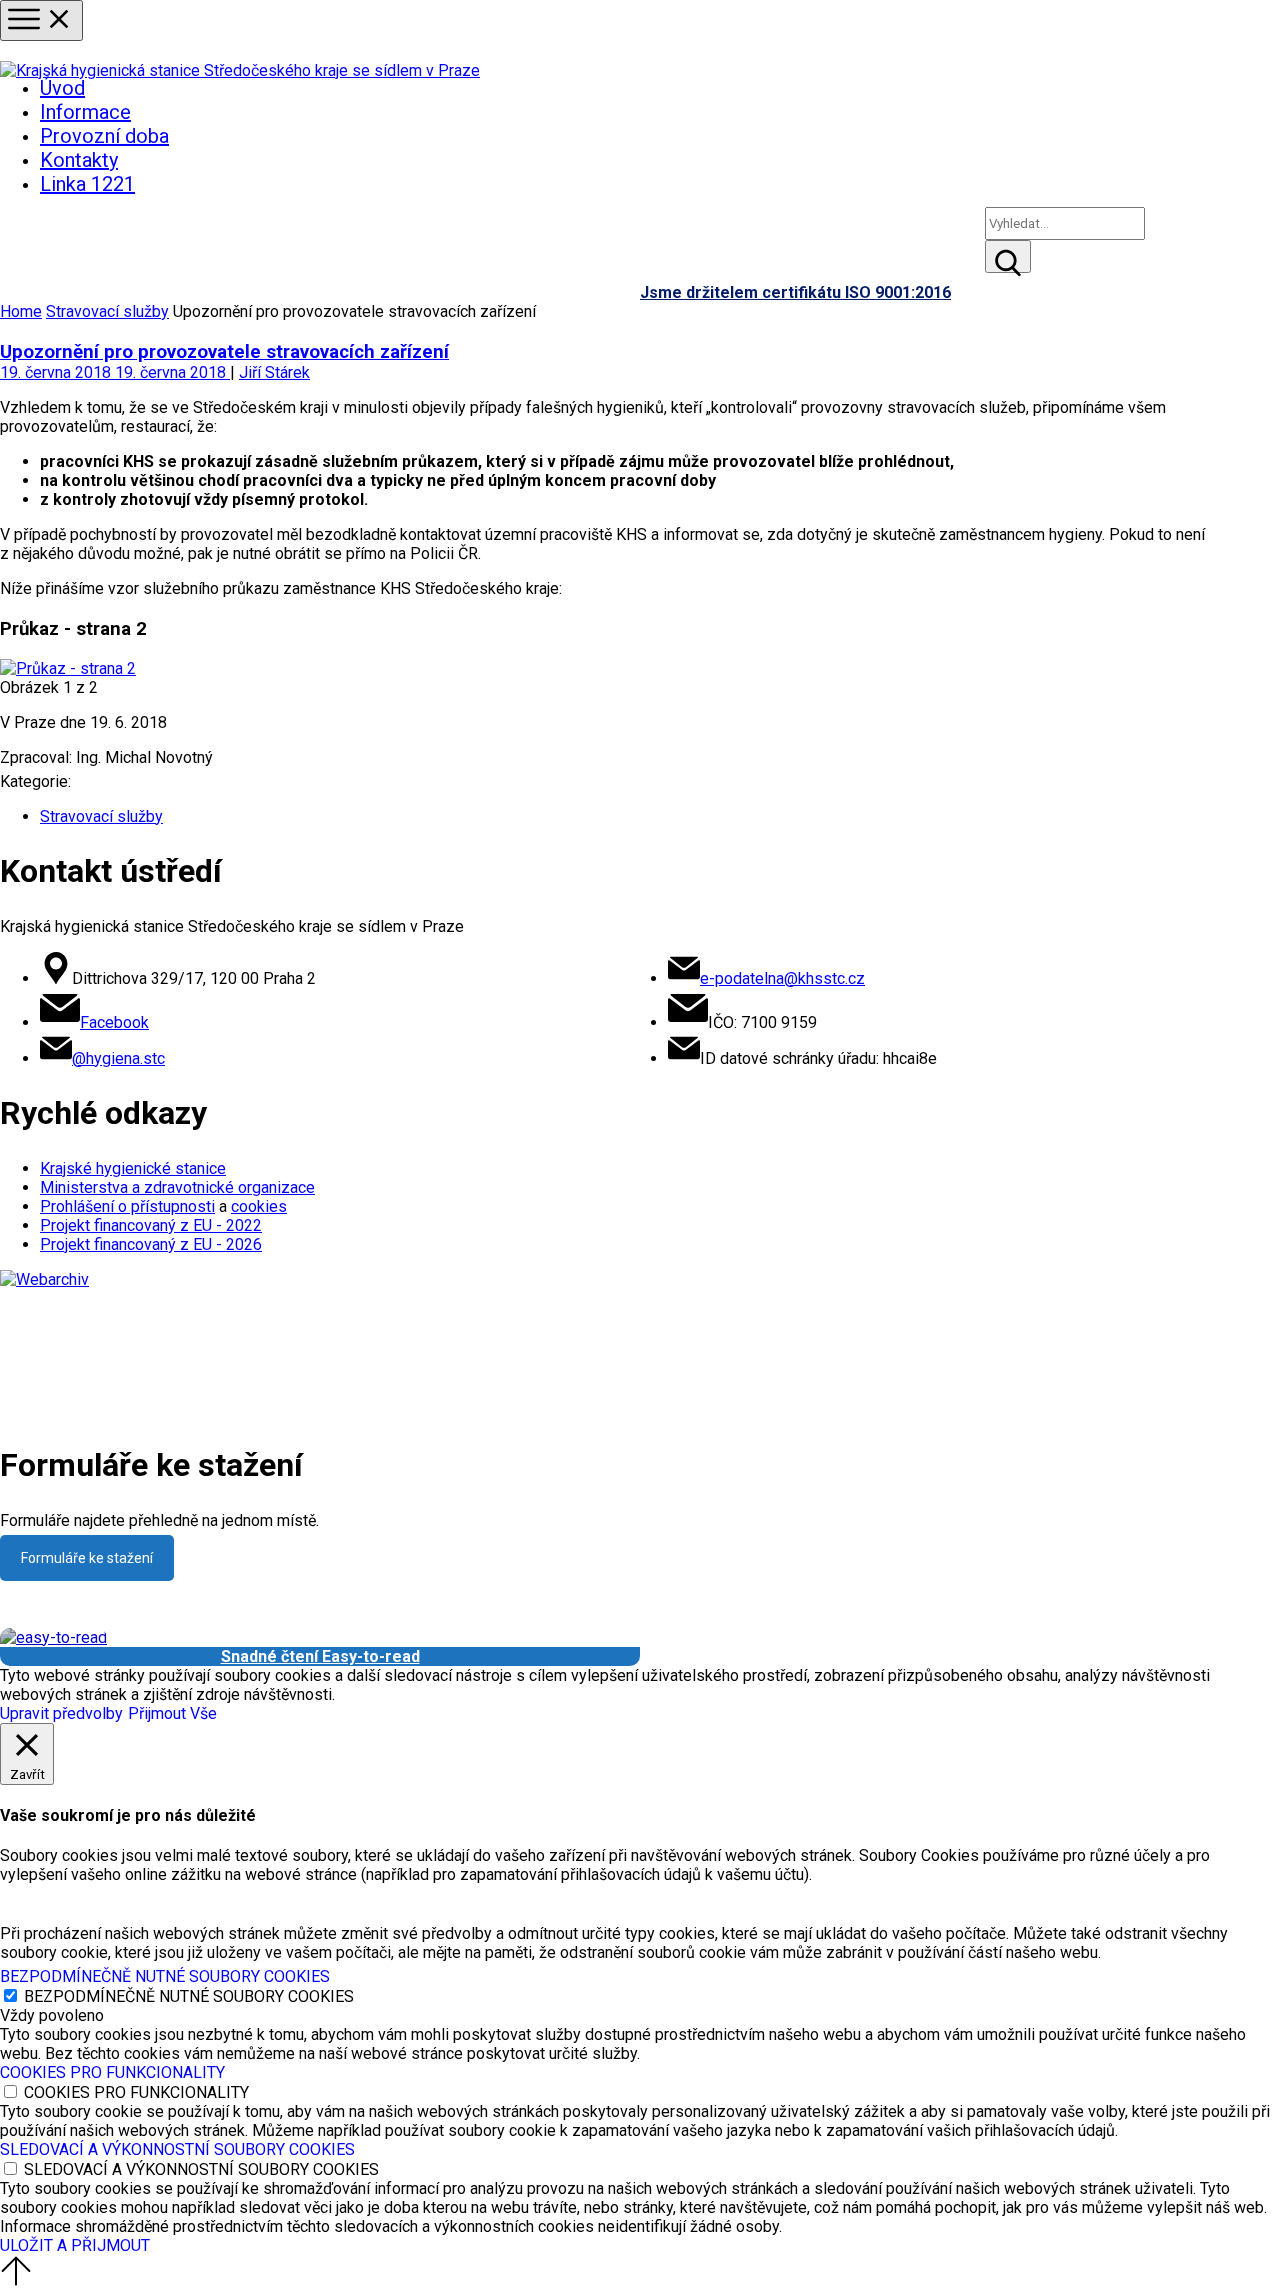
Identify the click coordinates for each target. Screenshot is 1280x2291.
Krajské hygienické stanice (133, 1168)
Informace (85, 112)
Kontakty (79, 160)
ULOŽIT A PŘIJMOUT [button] (75, 2245)
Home (21, 311)
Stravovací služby (107, 311)
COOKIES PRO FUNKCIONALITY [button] (112, 2072)
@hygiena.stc (118, 1058)
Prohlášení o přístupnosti (127, 1206)
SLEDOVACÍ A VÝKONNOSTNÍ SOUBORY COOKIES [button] (177, 2149)
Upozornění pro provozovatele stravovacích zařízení (224, 352)
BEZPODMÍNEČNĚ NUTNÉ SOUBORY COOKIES (189, 1996)
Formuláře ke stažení (87, 1558)
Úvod (62, 88)
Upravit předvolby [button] (61, 1713)
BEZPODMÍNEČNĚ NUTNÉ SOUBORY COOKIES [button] (165, 1976)
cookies (259, 1206)
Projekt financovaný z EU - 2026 (151, 1244)
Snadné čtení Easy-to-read (320, 1656)
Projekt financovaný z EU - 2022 (151, 1225)
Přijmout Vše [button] (172, 1713)
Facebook (114, 1022)
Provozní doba (104, 136)
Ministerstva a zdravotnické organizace (177, 1187)
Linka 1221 (87, 184)
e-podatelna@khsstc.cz (782, 978)
